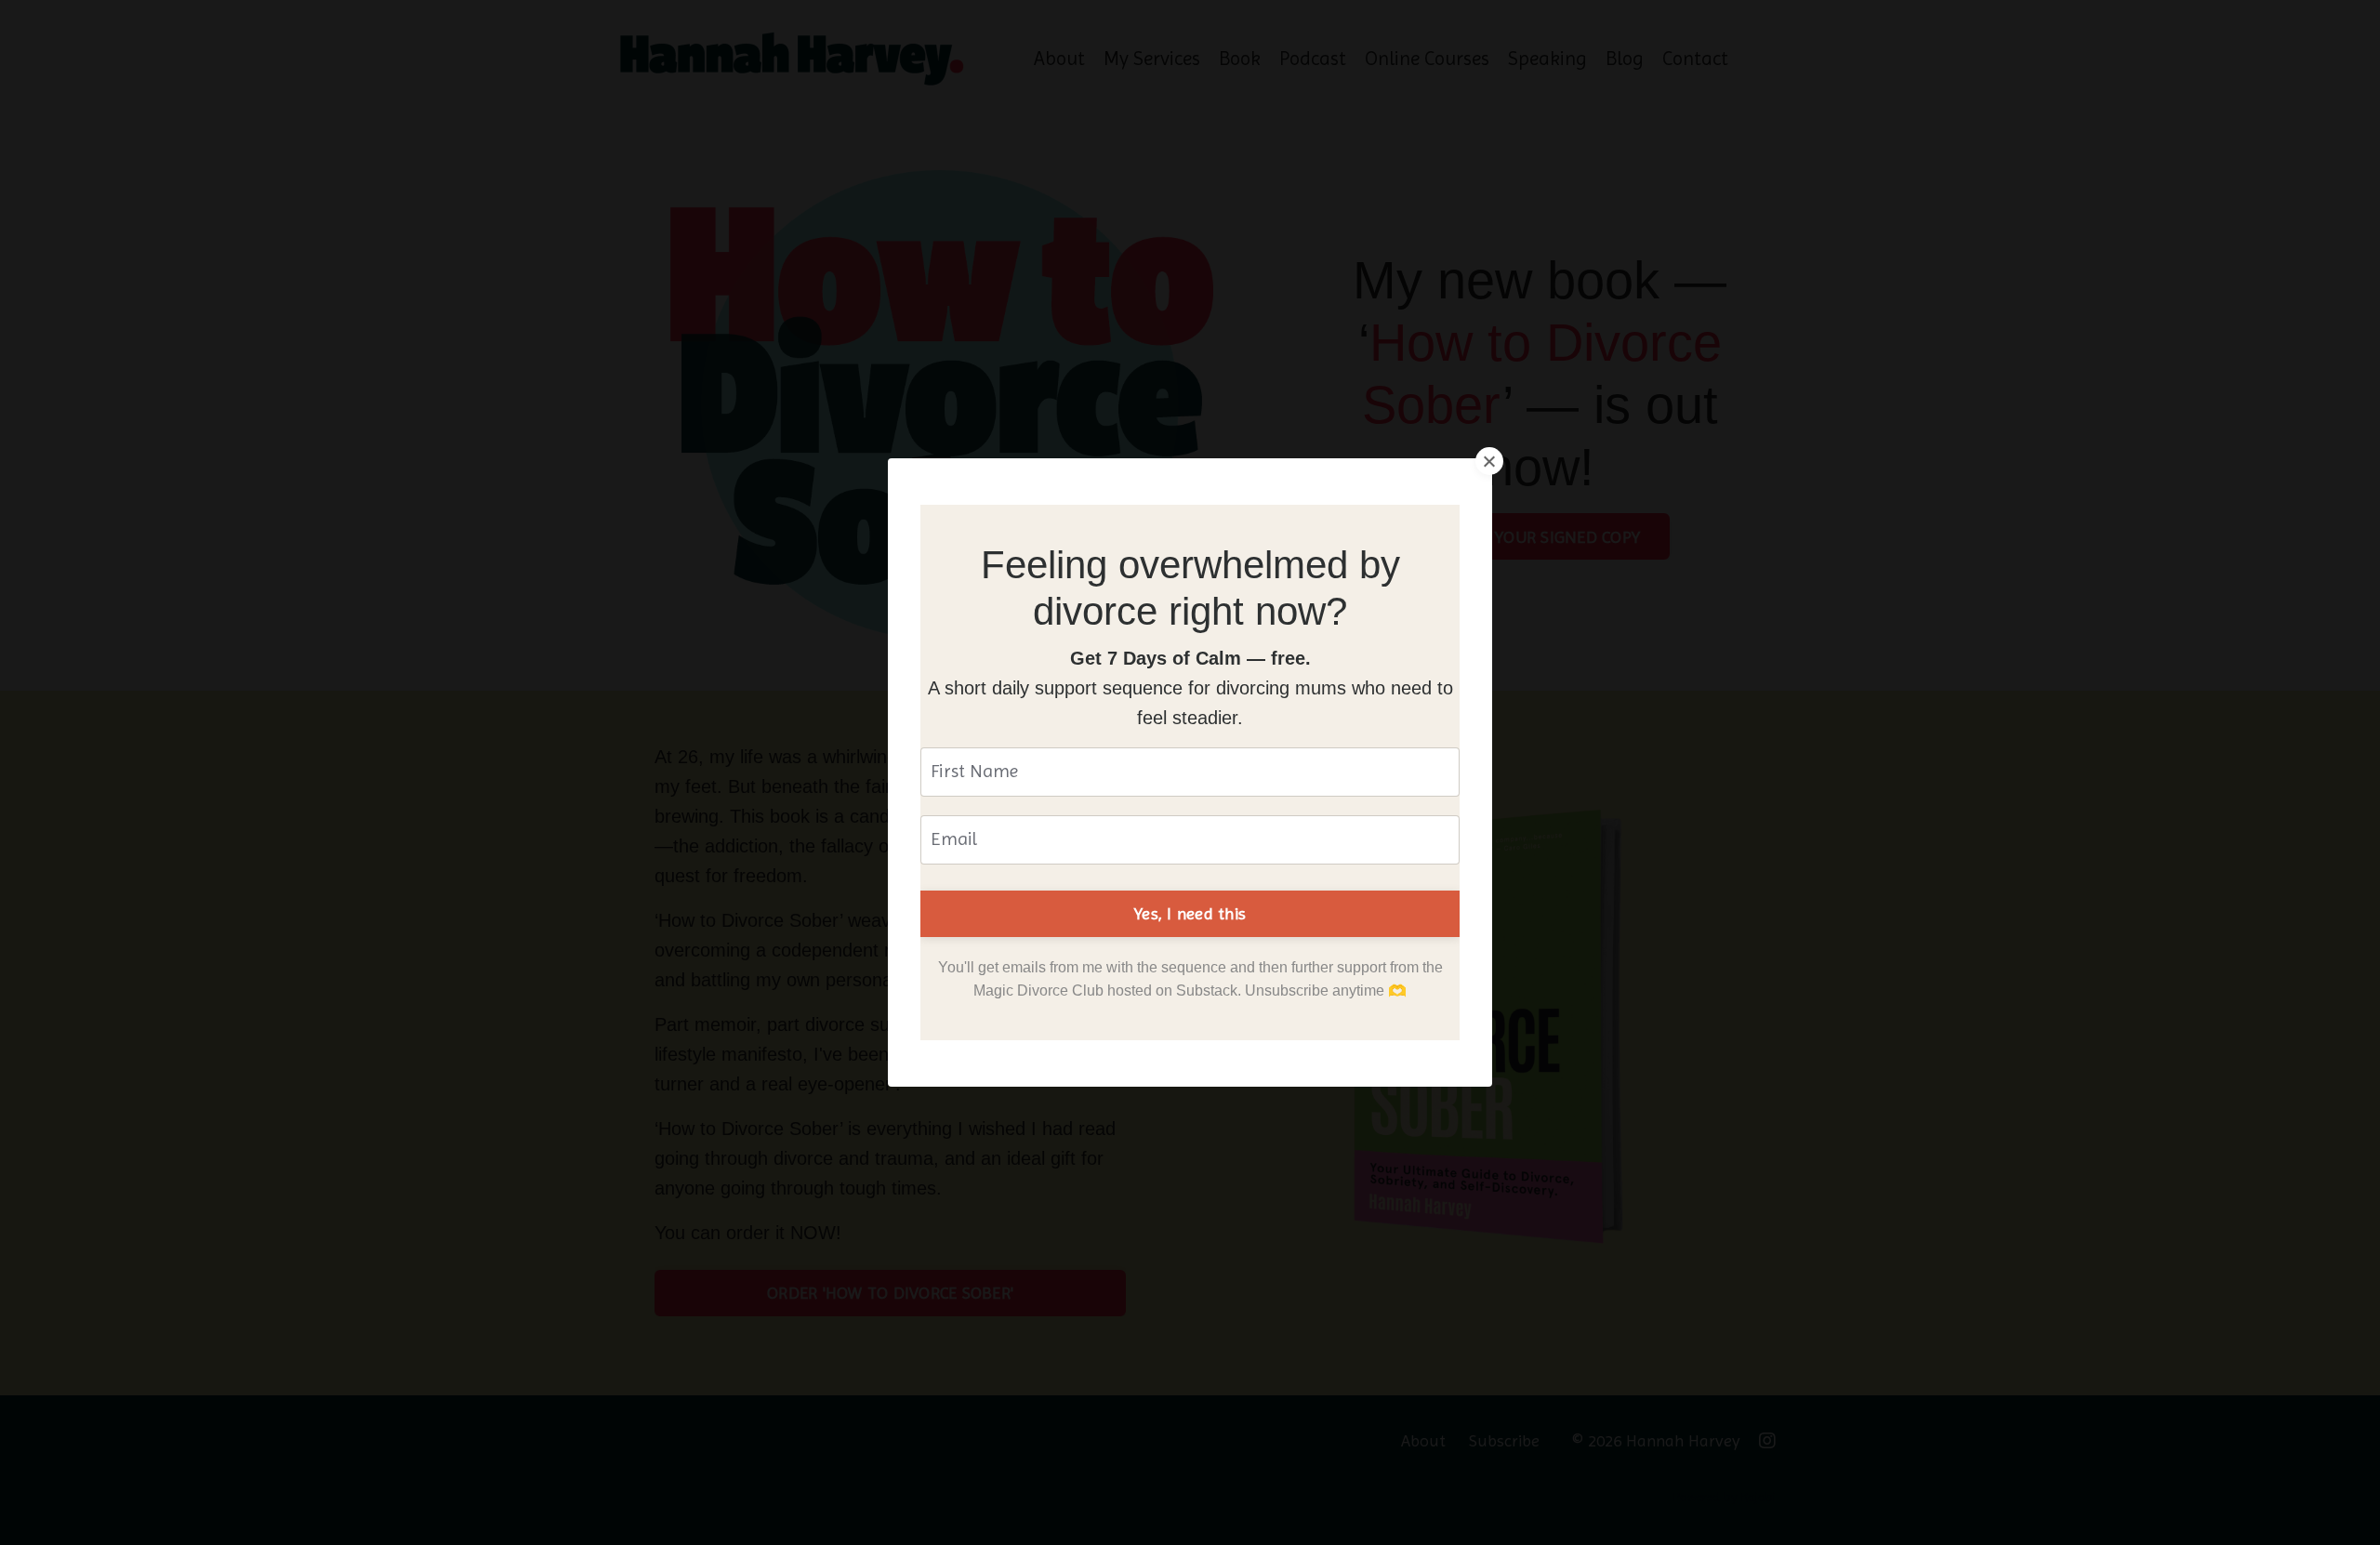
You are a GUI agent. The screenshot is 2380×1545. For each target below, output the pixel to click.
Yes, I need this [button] (1190, 913)
